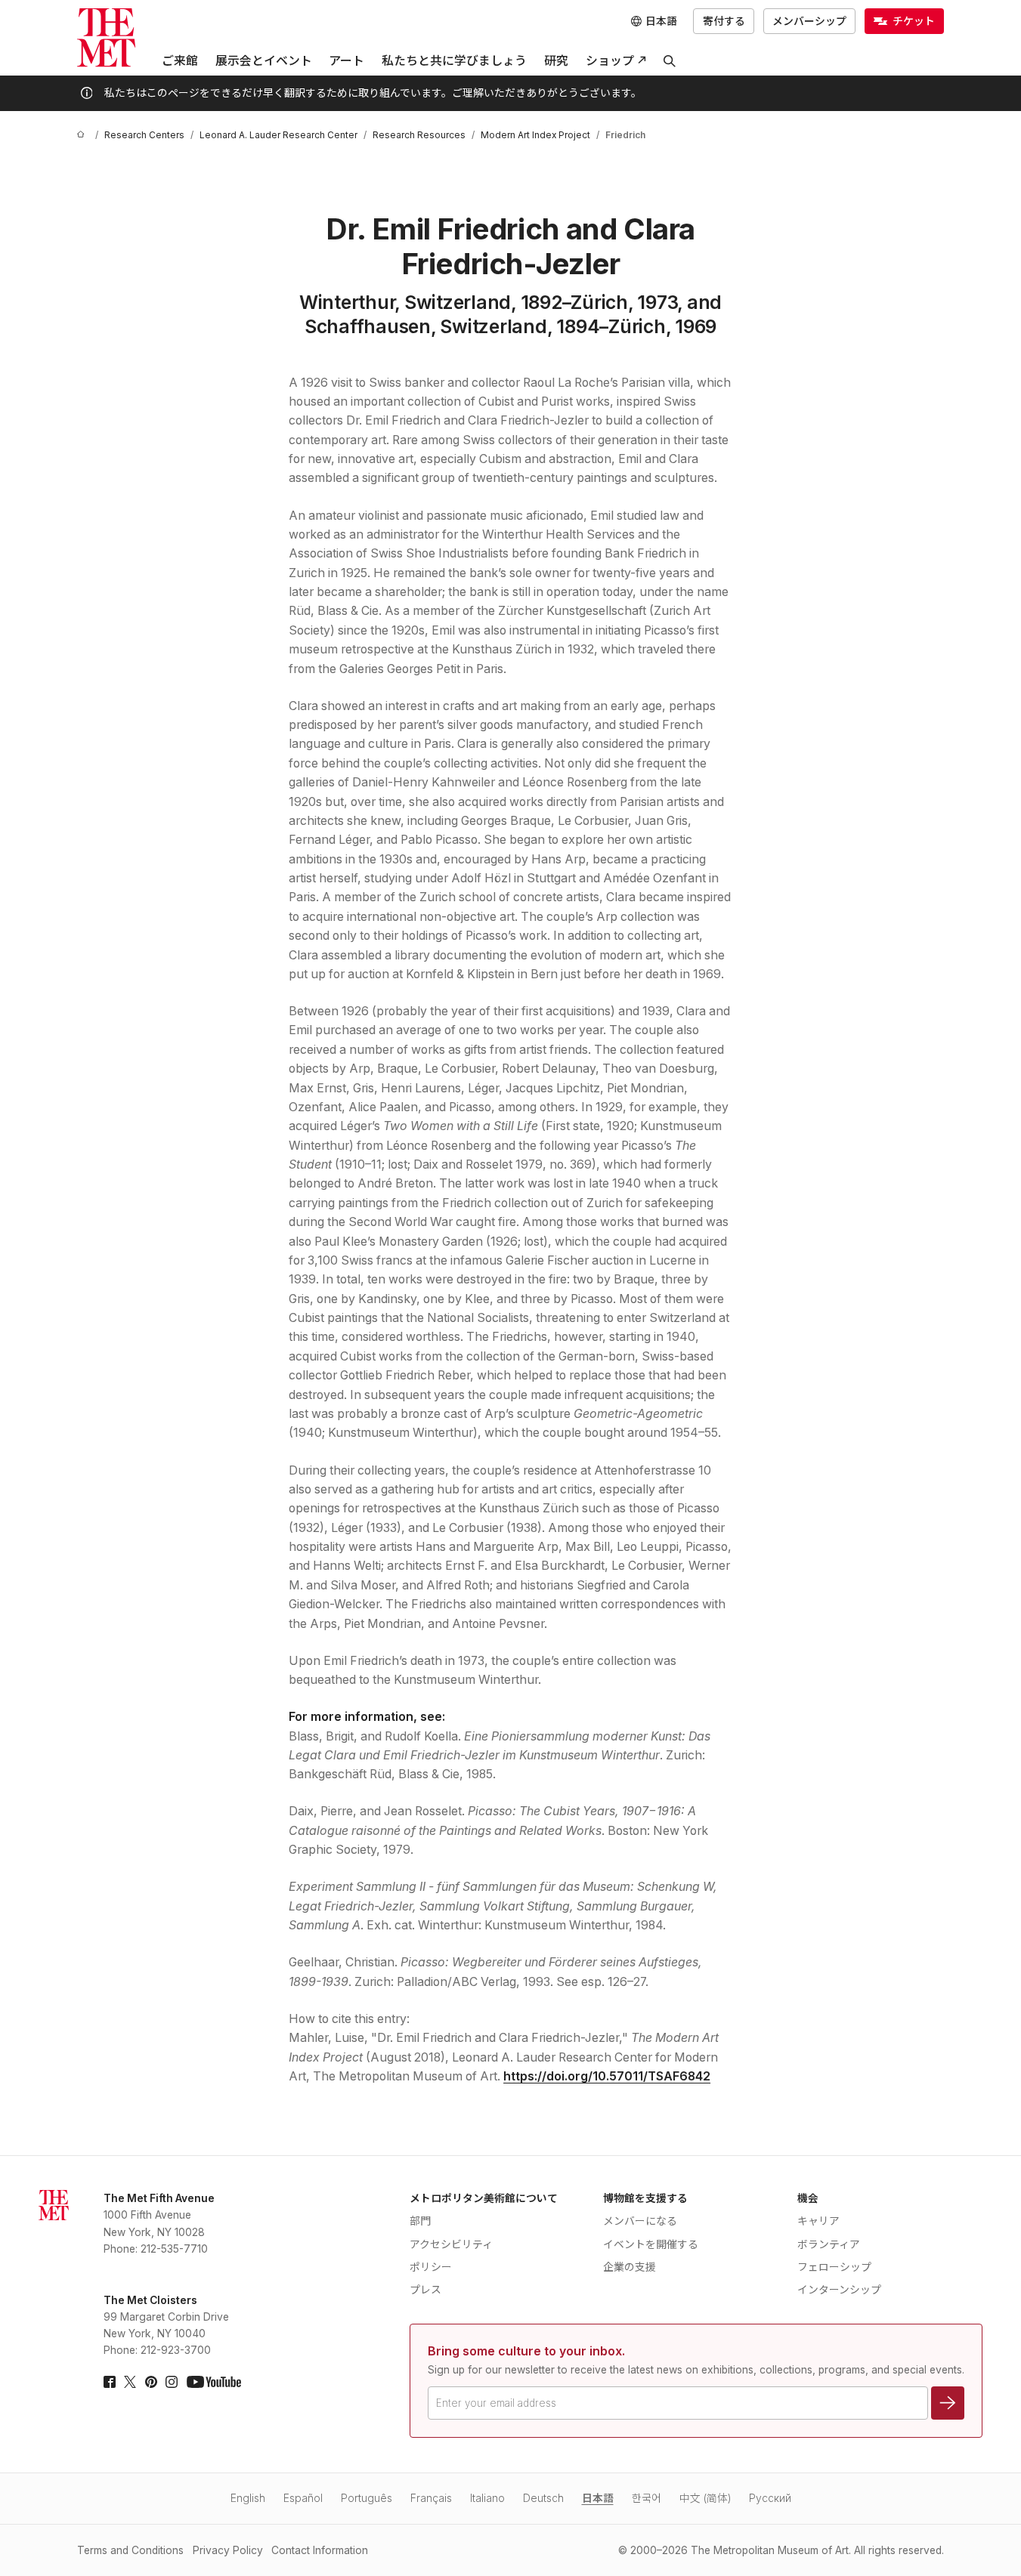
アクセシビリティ (451, 2244)
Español (303, 2498)
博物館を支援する (645, 2198)
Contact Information (320, 2550)
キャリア (818, 2221)
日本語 (598, 2498)
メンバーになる (640, 2221)
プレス (425, 2290)
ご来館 (180, 61)
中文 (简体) (705, 2498)
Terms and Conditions (130, 2550)
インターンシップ (839, 2290)
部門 (420, 2221)
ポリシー (431, 2267)
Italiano (487, 2498)
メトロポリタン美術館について (484, 2198)
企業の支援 (630, 2267)
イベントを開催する (651, 2244)
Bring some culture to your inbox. (526, 2351)
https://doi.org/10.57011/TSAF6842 (607, 2076)
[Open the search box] (670, 61)
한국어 (647, 2498)
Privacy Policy (228, 2550)
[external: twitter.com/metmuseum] (130, 2382)
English (248, 2498)
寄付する (724, 21)
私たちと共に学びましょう (454, 61)
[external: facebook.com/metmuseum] (110, 2382)
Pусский (770, 2498)
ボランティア (829, 2244)
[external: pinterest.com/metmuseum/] (151, 2382)
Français (431, 2498)
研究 (556, 61)
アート (347, 61)
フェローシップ (834, 2267)
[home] (83, 136)
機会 (808, 2198)
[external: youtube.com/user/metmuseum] (214, 2382)
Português (367, 2498)
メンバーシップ (809, 21)
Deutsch (543, 2498)
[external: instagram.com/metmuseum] (172, 2382)
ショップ (610, 61)
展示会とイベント (264, 61)
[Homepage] (106, 37)
